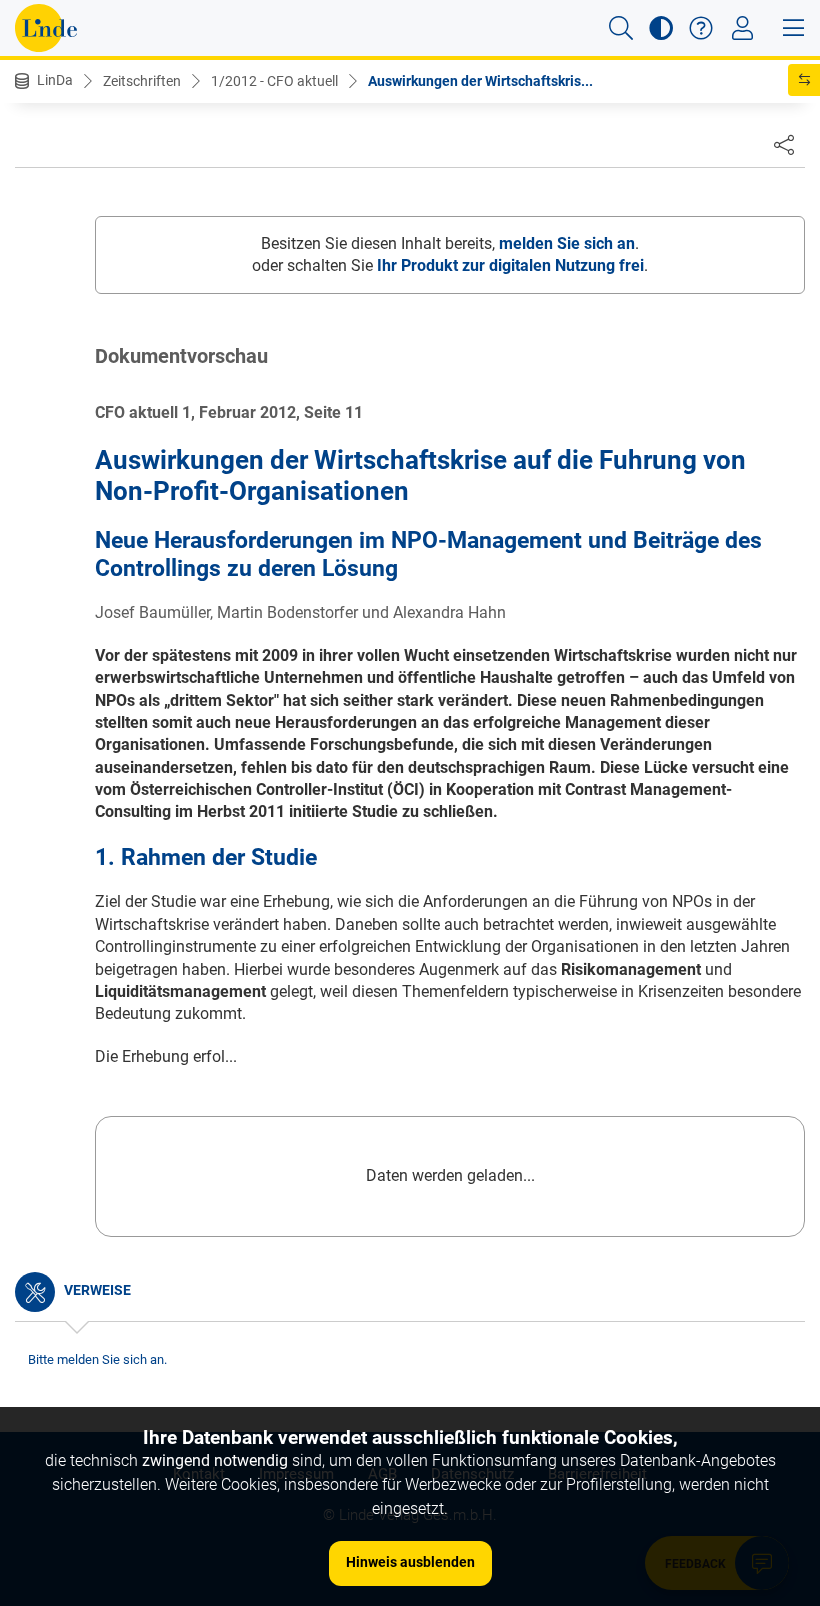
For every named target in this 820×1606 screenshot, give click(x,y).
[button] (621, 28)
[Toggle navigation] (742, 28)
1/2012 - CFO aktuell (274, 81)
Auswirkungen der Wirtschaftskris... (480, 81)
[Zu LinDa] (46, 28)
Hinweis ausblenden (410, 1562)
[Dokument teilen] (784, 144)
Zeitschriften (142, 81)
